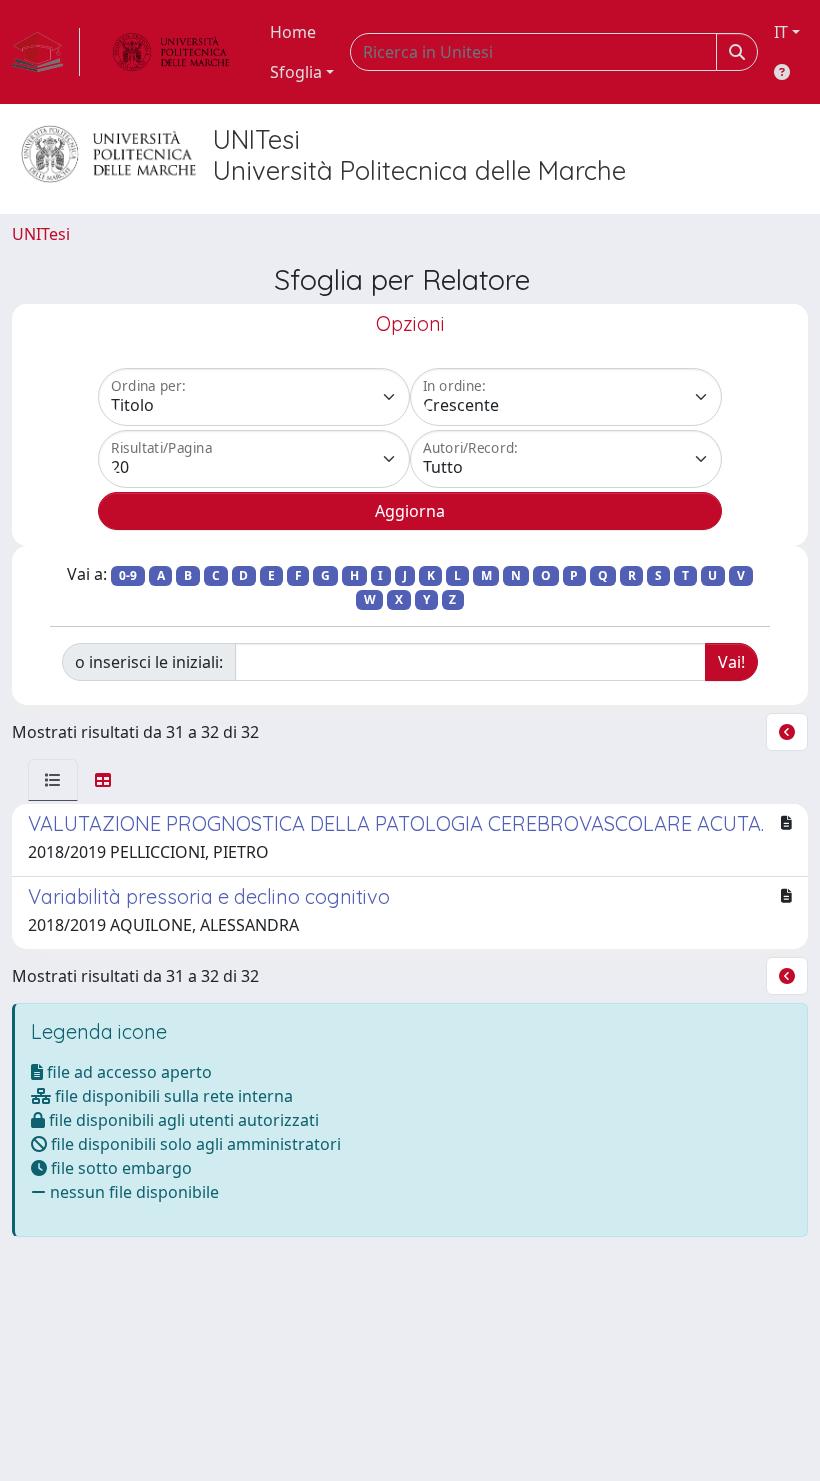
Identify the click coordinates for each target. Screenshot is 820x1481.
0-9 (128, 575)
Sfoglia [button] (296, 72)
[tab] (53, 780)
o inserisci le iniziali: (149, 662)
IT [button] (781, 32)
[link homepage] (46, 52)
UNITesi (41, 234)
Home (293, 32)
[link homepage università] (171, 52)
